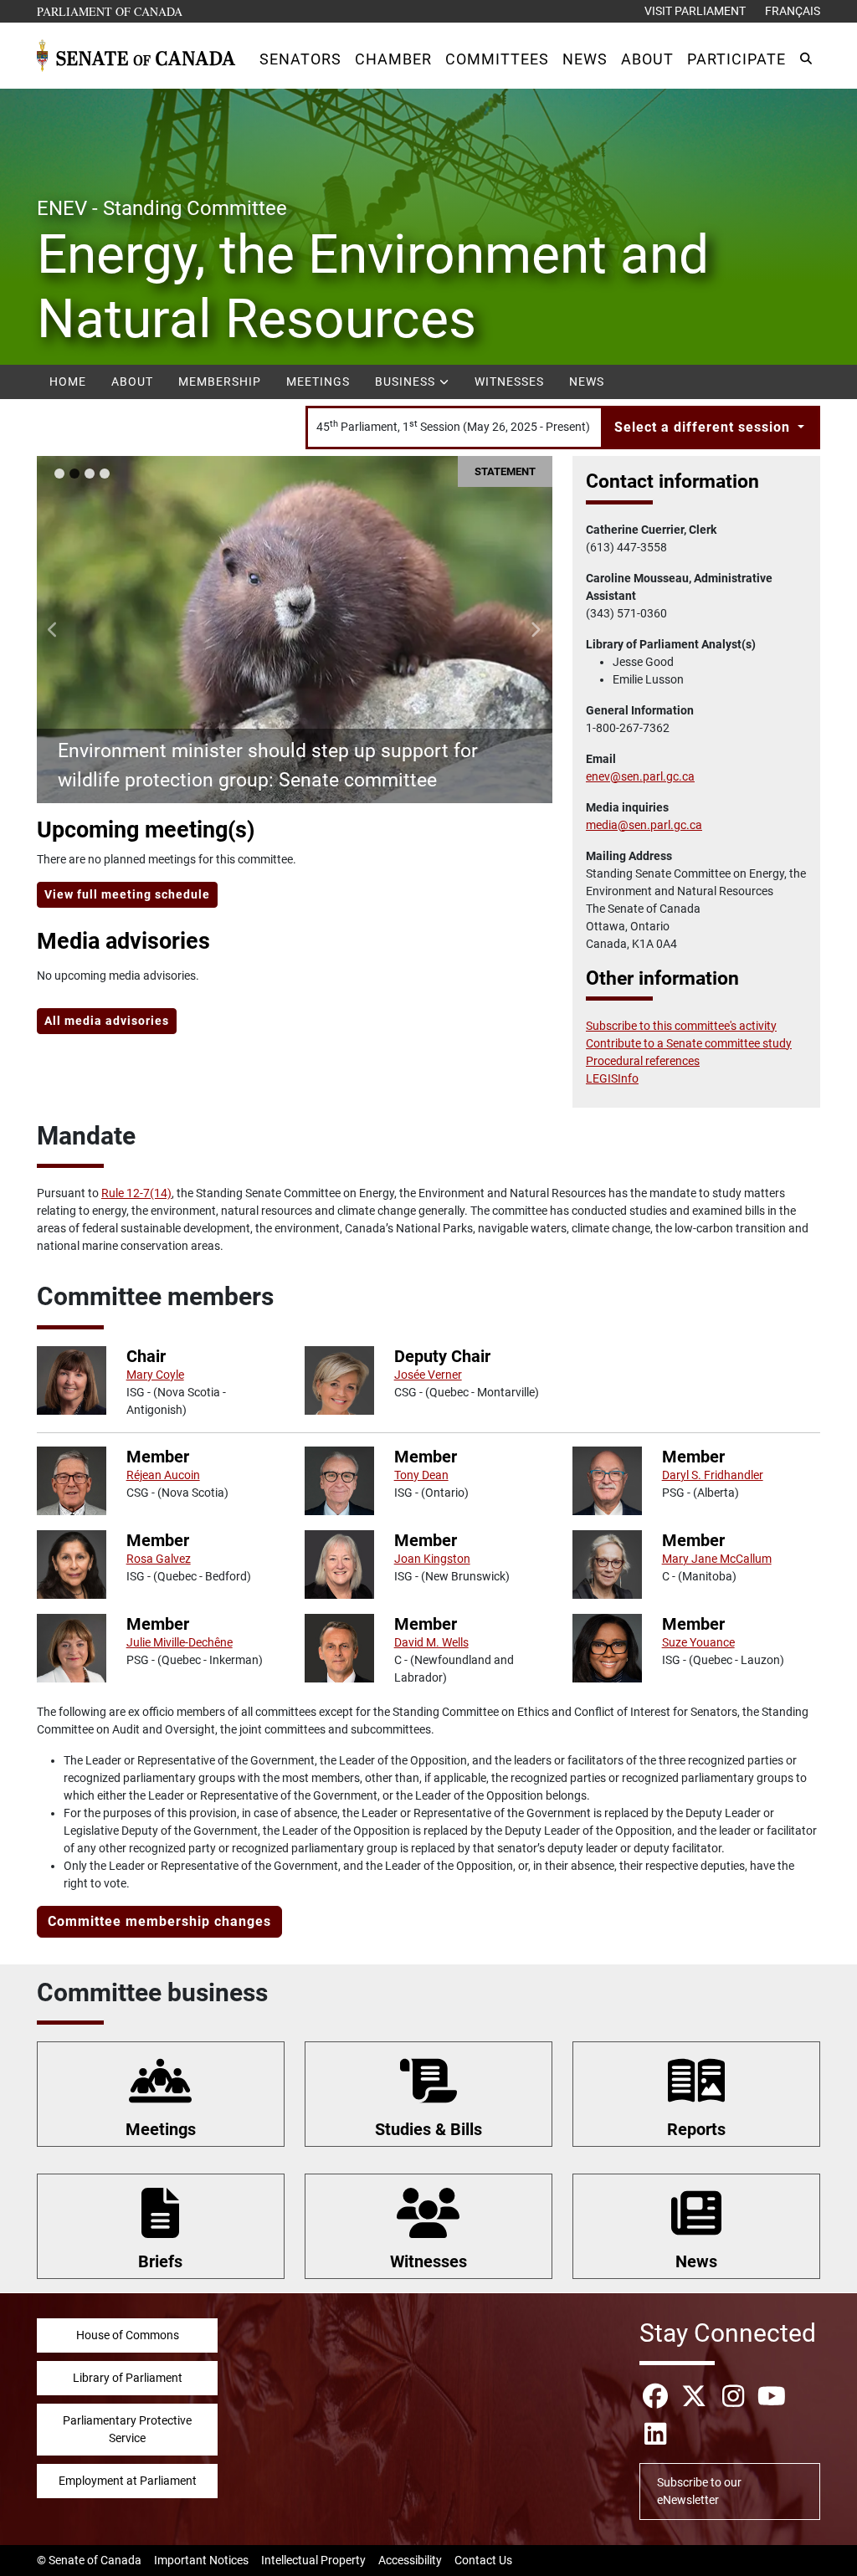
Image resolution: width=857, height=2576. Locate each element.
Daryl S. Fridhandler (713, 1475)
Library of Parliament (128, 2378)
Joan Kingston (432, 1559)
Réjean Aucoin (163, 1475)
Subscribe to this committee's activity (681, 1026)
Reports (696, 2129)
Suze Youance (698, 1642)
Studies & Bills (428, 2129)
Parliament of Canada (110, 11)
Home (68, 382)
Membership (220, 382)
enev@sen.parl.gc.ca (640, 776)
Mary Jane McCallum (717, 1559)
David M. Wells (431, 1642)
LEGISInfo (612, 1078)
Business (407, 382)
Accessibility (410, 2560)
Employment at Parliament (128, 2481)
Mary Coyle (155, 1375)
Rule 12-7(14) (136, 1193)
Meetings (318, 382)
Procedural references (643, 1061)
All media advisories (107, 1021)
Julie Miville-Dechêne (180, 1642)
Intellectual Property (313, 2560)
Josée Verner (428, 1375)
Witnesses (509, 382)
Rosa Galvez (159, 1559)
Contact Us (483, 2560)
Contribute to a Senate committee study (689, 1043)
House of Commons (128, 2335)
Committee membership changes (159, 1921)
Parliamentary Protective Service (127, 2429)
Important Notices (201, 2560)
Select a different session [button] (704, 427)
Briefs (160, 2261)
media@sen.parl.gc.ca (644, 825)
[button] (300, 59)
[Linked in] (655, 2434)
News (587, 382)
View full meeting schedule (127, 894)
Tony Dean (421, 1475)
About (132, 382)
